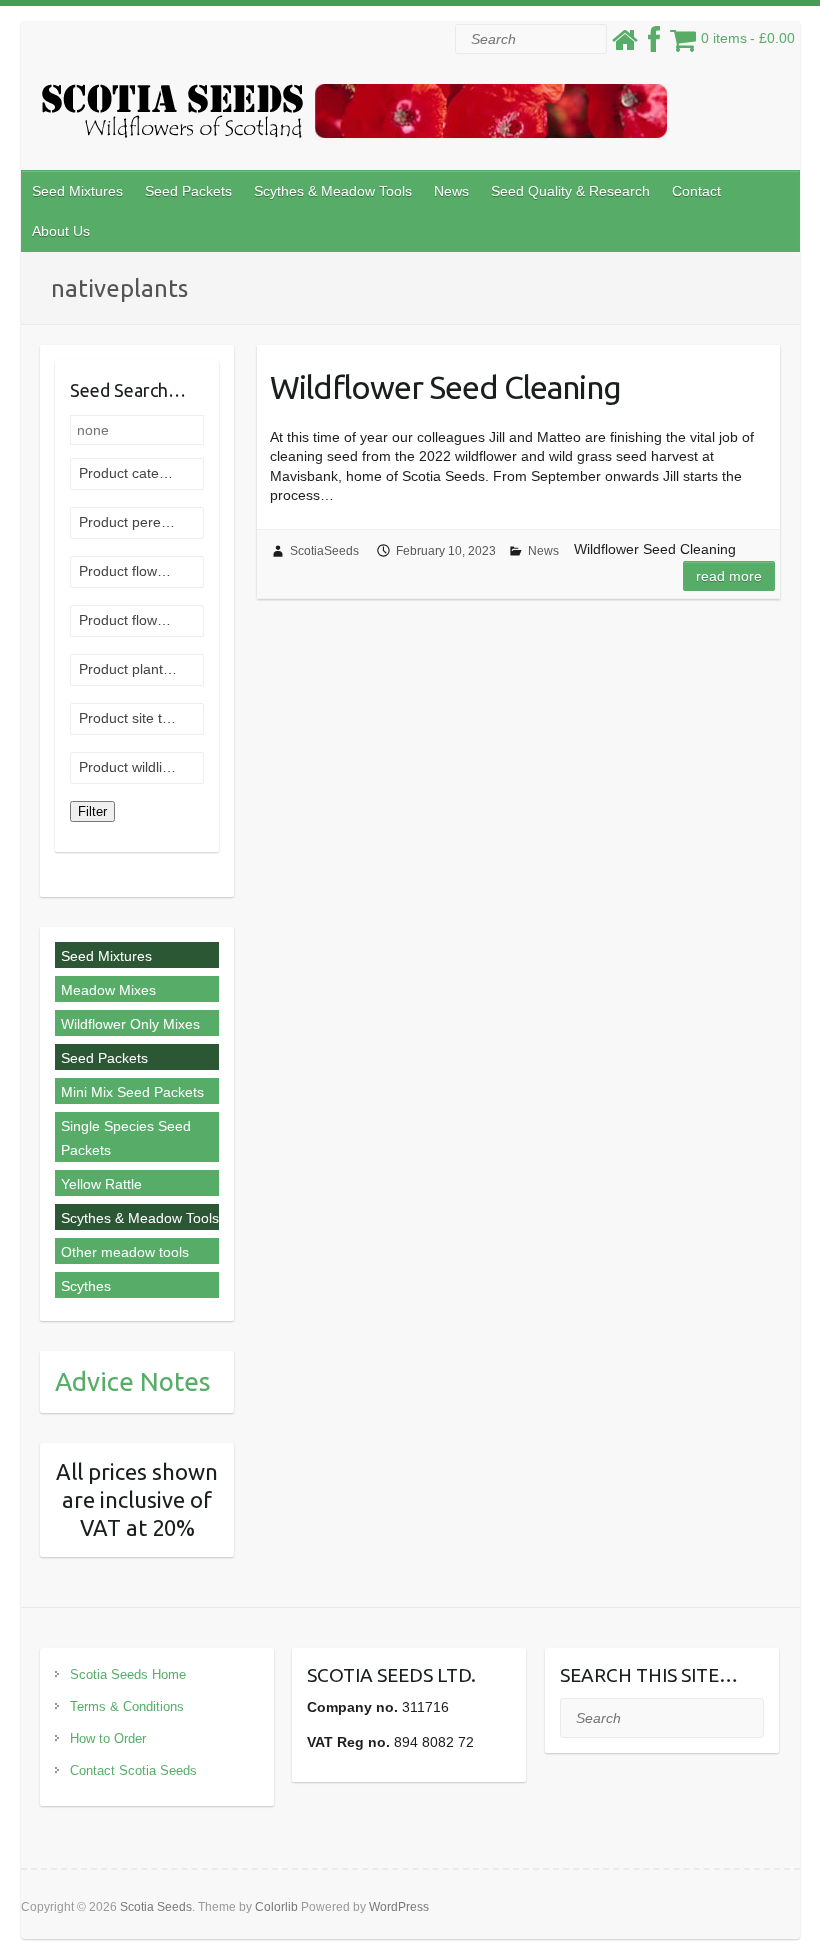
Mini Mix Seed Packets (132, 1092)
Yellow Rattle (101, 1184)
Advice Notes (133, 1381)
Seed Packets (188, 191)
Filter (92, 811)
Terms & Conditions (127, 1706)
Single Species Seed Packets (126, 1138)
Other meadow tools (125, 1252)
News (451, 191)
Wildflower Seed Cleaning (445, 387)
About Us (61, 231)
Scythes (86, 1286)
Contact (696, 191)
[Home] (625, 45)
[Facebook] (654, 45)
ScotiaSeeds (324, 551)
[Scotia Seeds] (354, 116)
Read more (729, 576)
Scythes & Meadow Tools (333, 191)
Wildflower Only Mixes (130, 1024)
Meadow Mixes (108, 990)
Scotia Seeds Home (128, 1674)
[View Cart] (683, 45)
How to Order (108, 1738)
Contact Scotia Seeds (133, 1770)
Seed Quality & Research (570, 191)
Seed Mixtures (77, 191)
